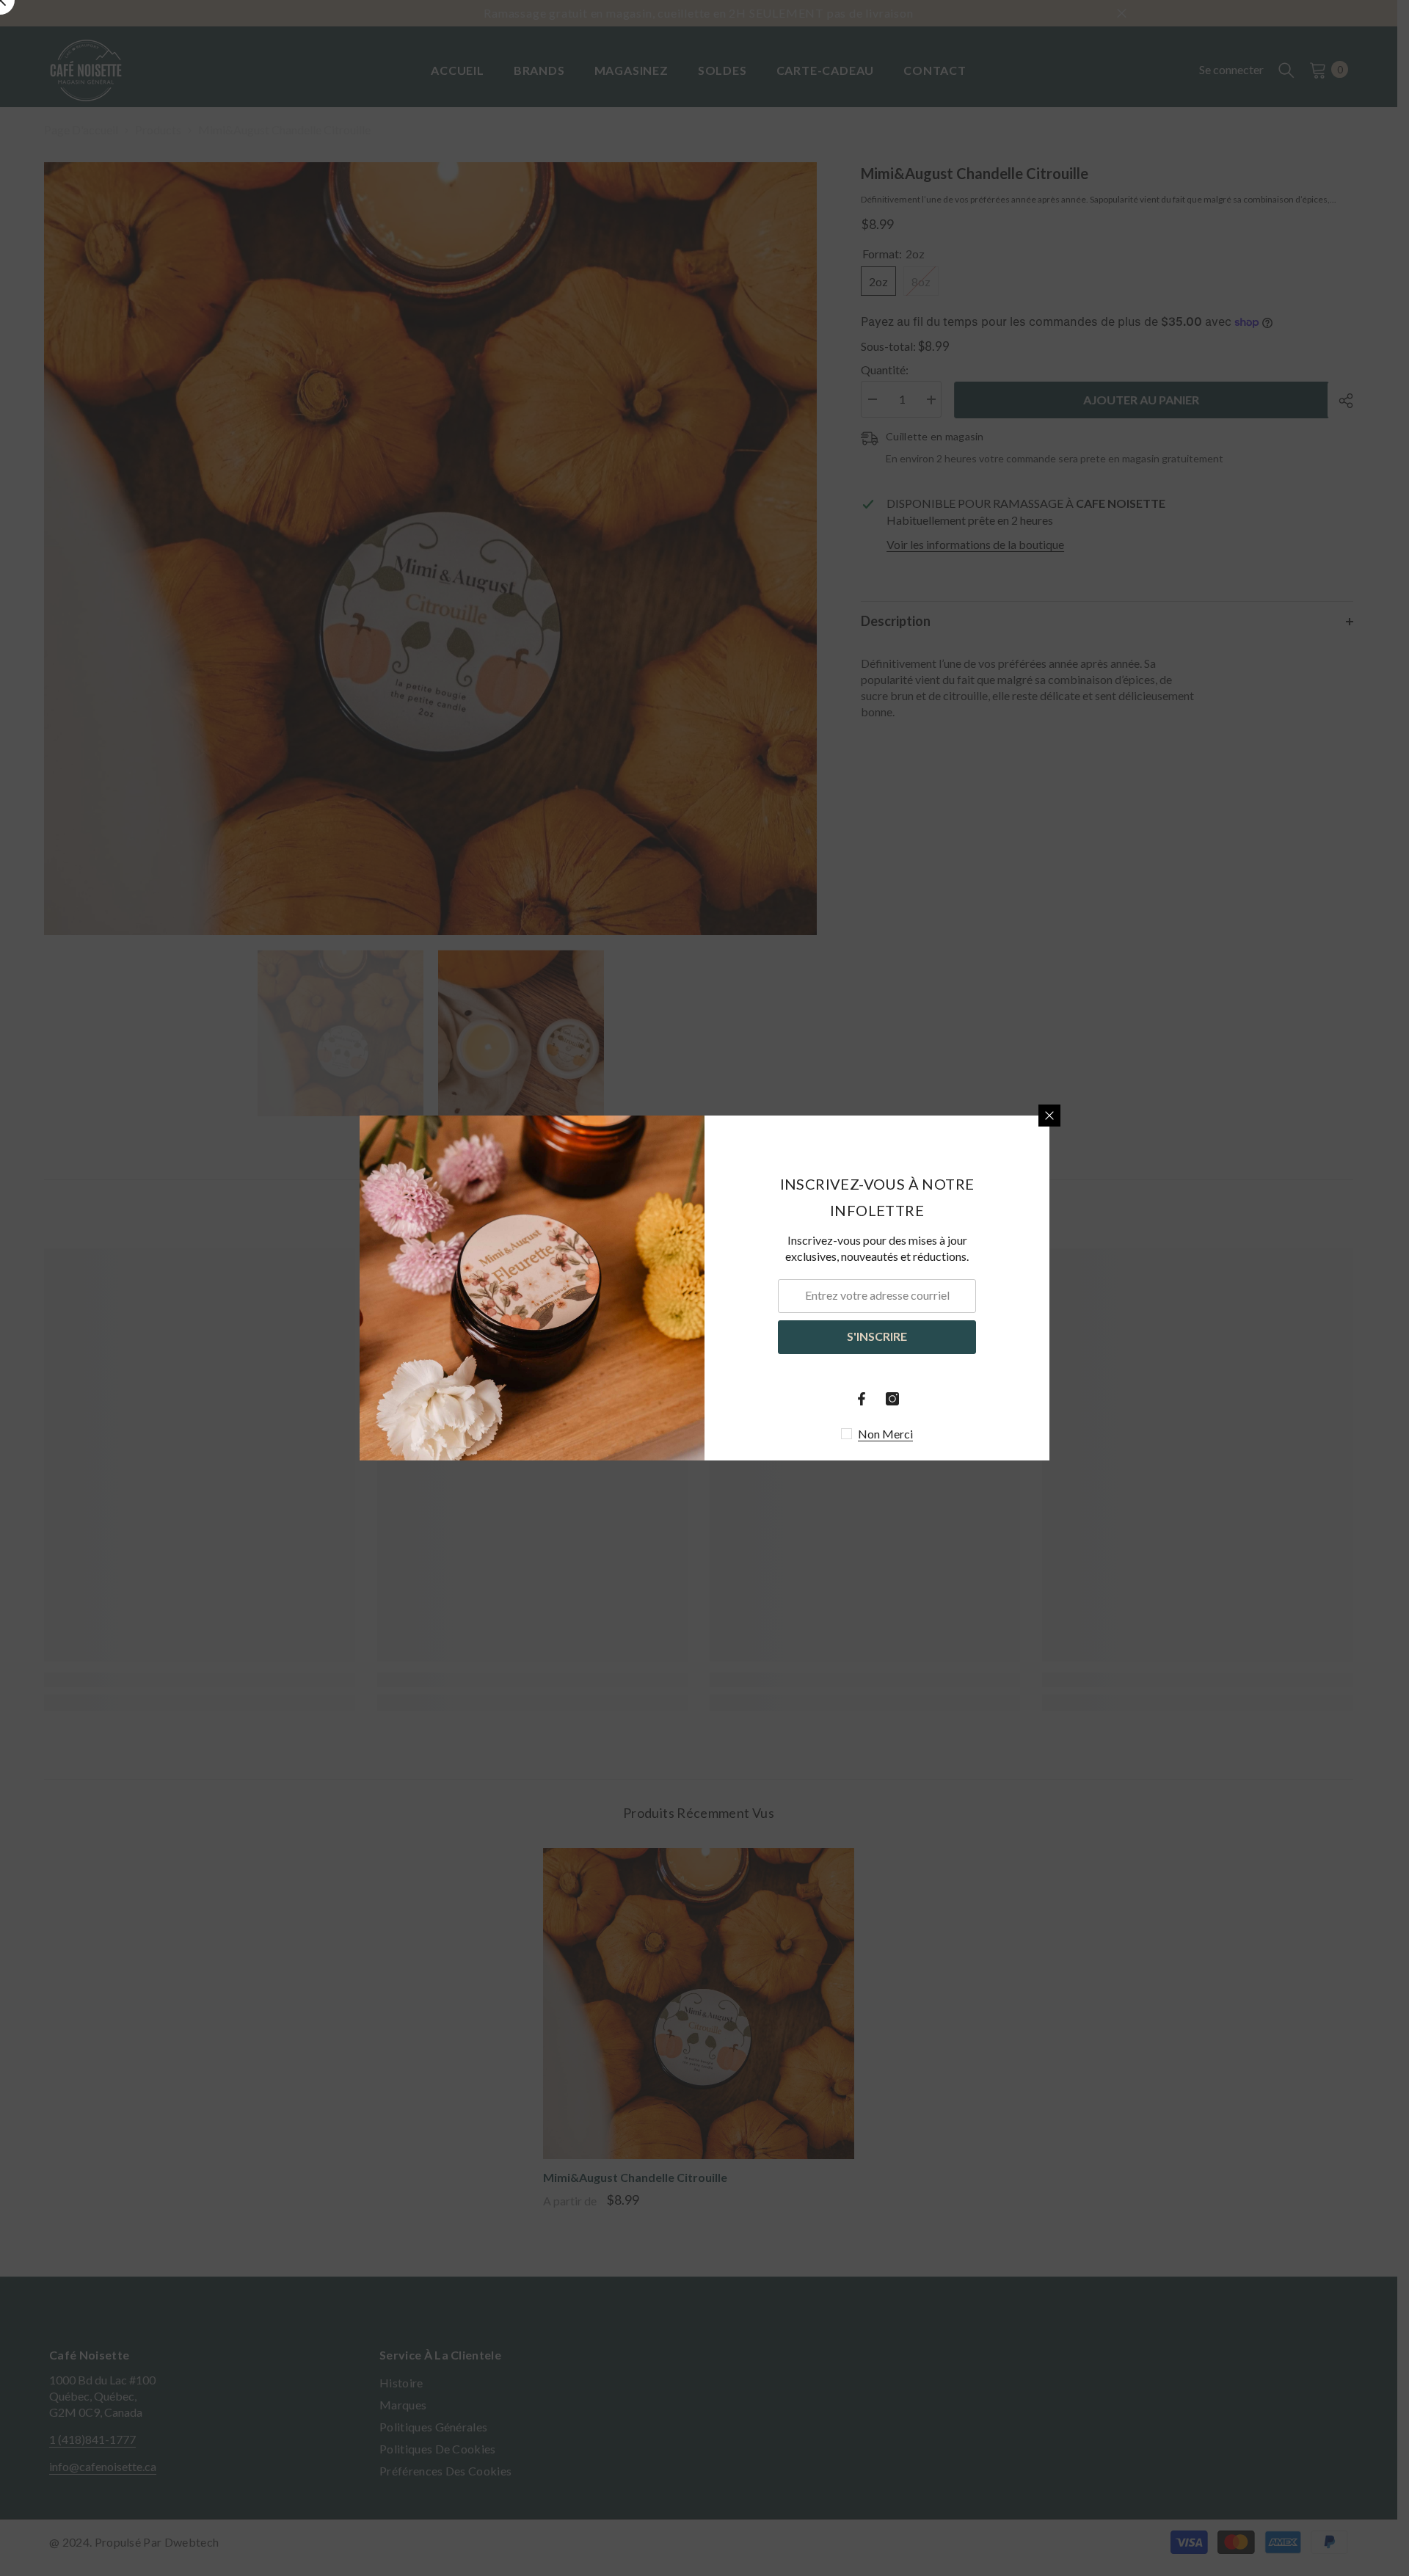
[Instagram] (892, 1399)
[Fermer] (1049, 1116)
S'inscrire (877, 1336)
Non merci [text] (885, 1434)
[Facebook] (862, 1399)
